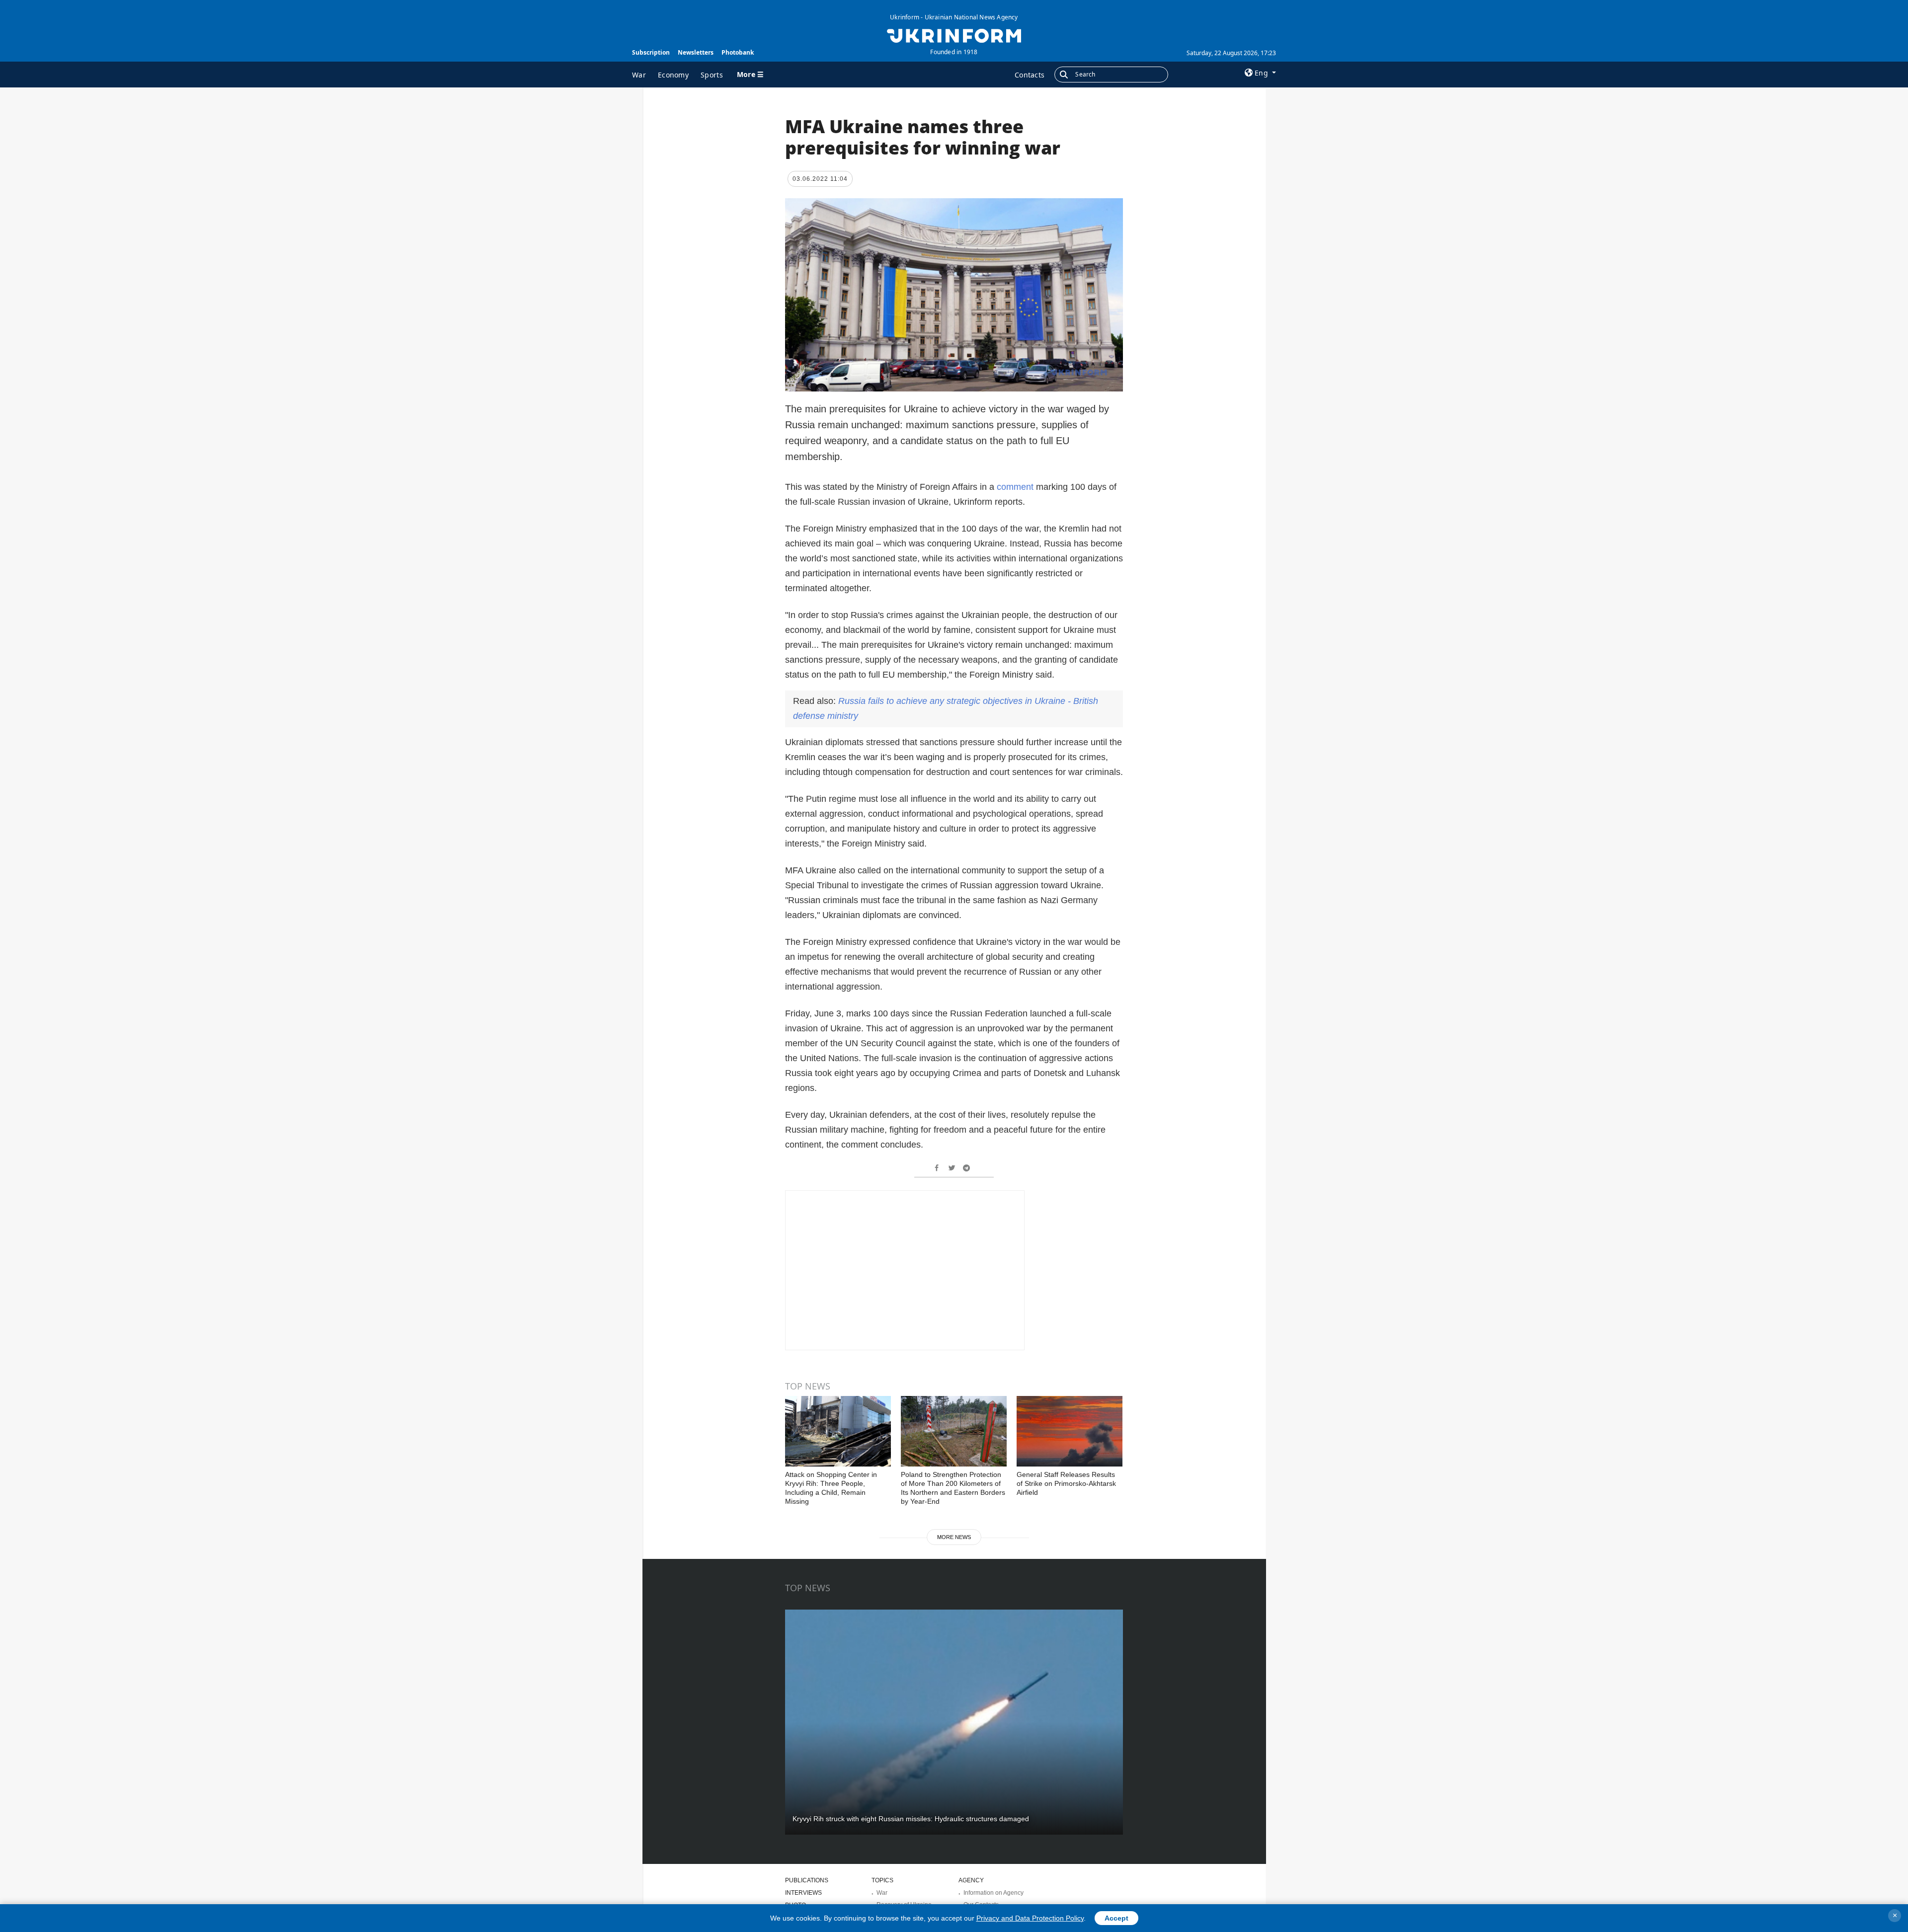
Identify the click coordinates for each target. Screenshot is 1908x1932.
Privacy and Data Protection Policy (1030, 1918)
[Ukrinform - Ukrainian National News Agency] (954, 35)
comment (1016, 487)
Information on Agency (994, 1893)
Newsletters (696, 52)
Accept (1116, 1918)
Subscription (651, 52)
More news (954, 1537)
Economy (673, 75)
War (639, 75)
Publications (807, 1880)
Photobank (738, 52)
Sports (712, 75)
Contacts (1030, 75)
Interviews (803, 1893)
